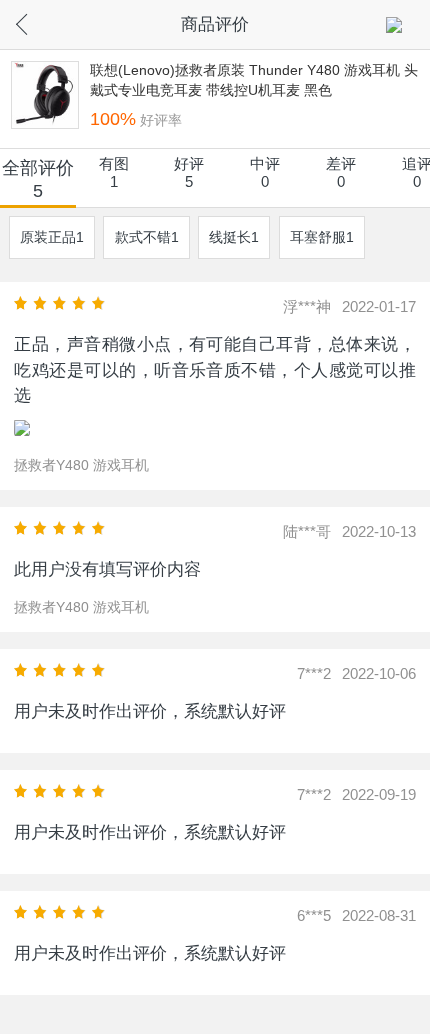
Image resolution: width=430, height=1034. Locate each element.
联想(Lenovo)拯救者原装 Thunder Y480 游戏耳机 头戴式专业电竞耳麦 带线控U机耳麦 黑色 (254, 80)
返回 (40, 21)
